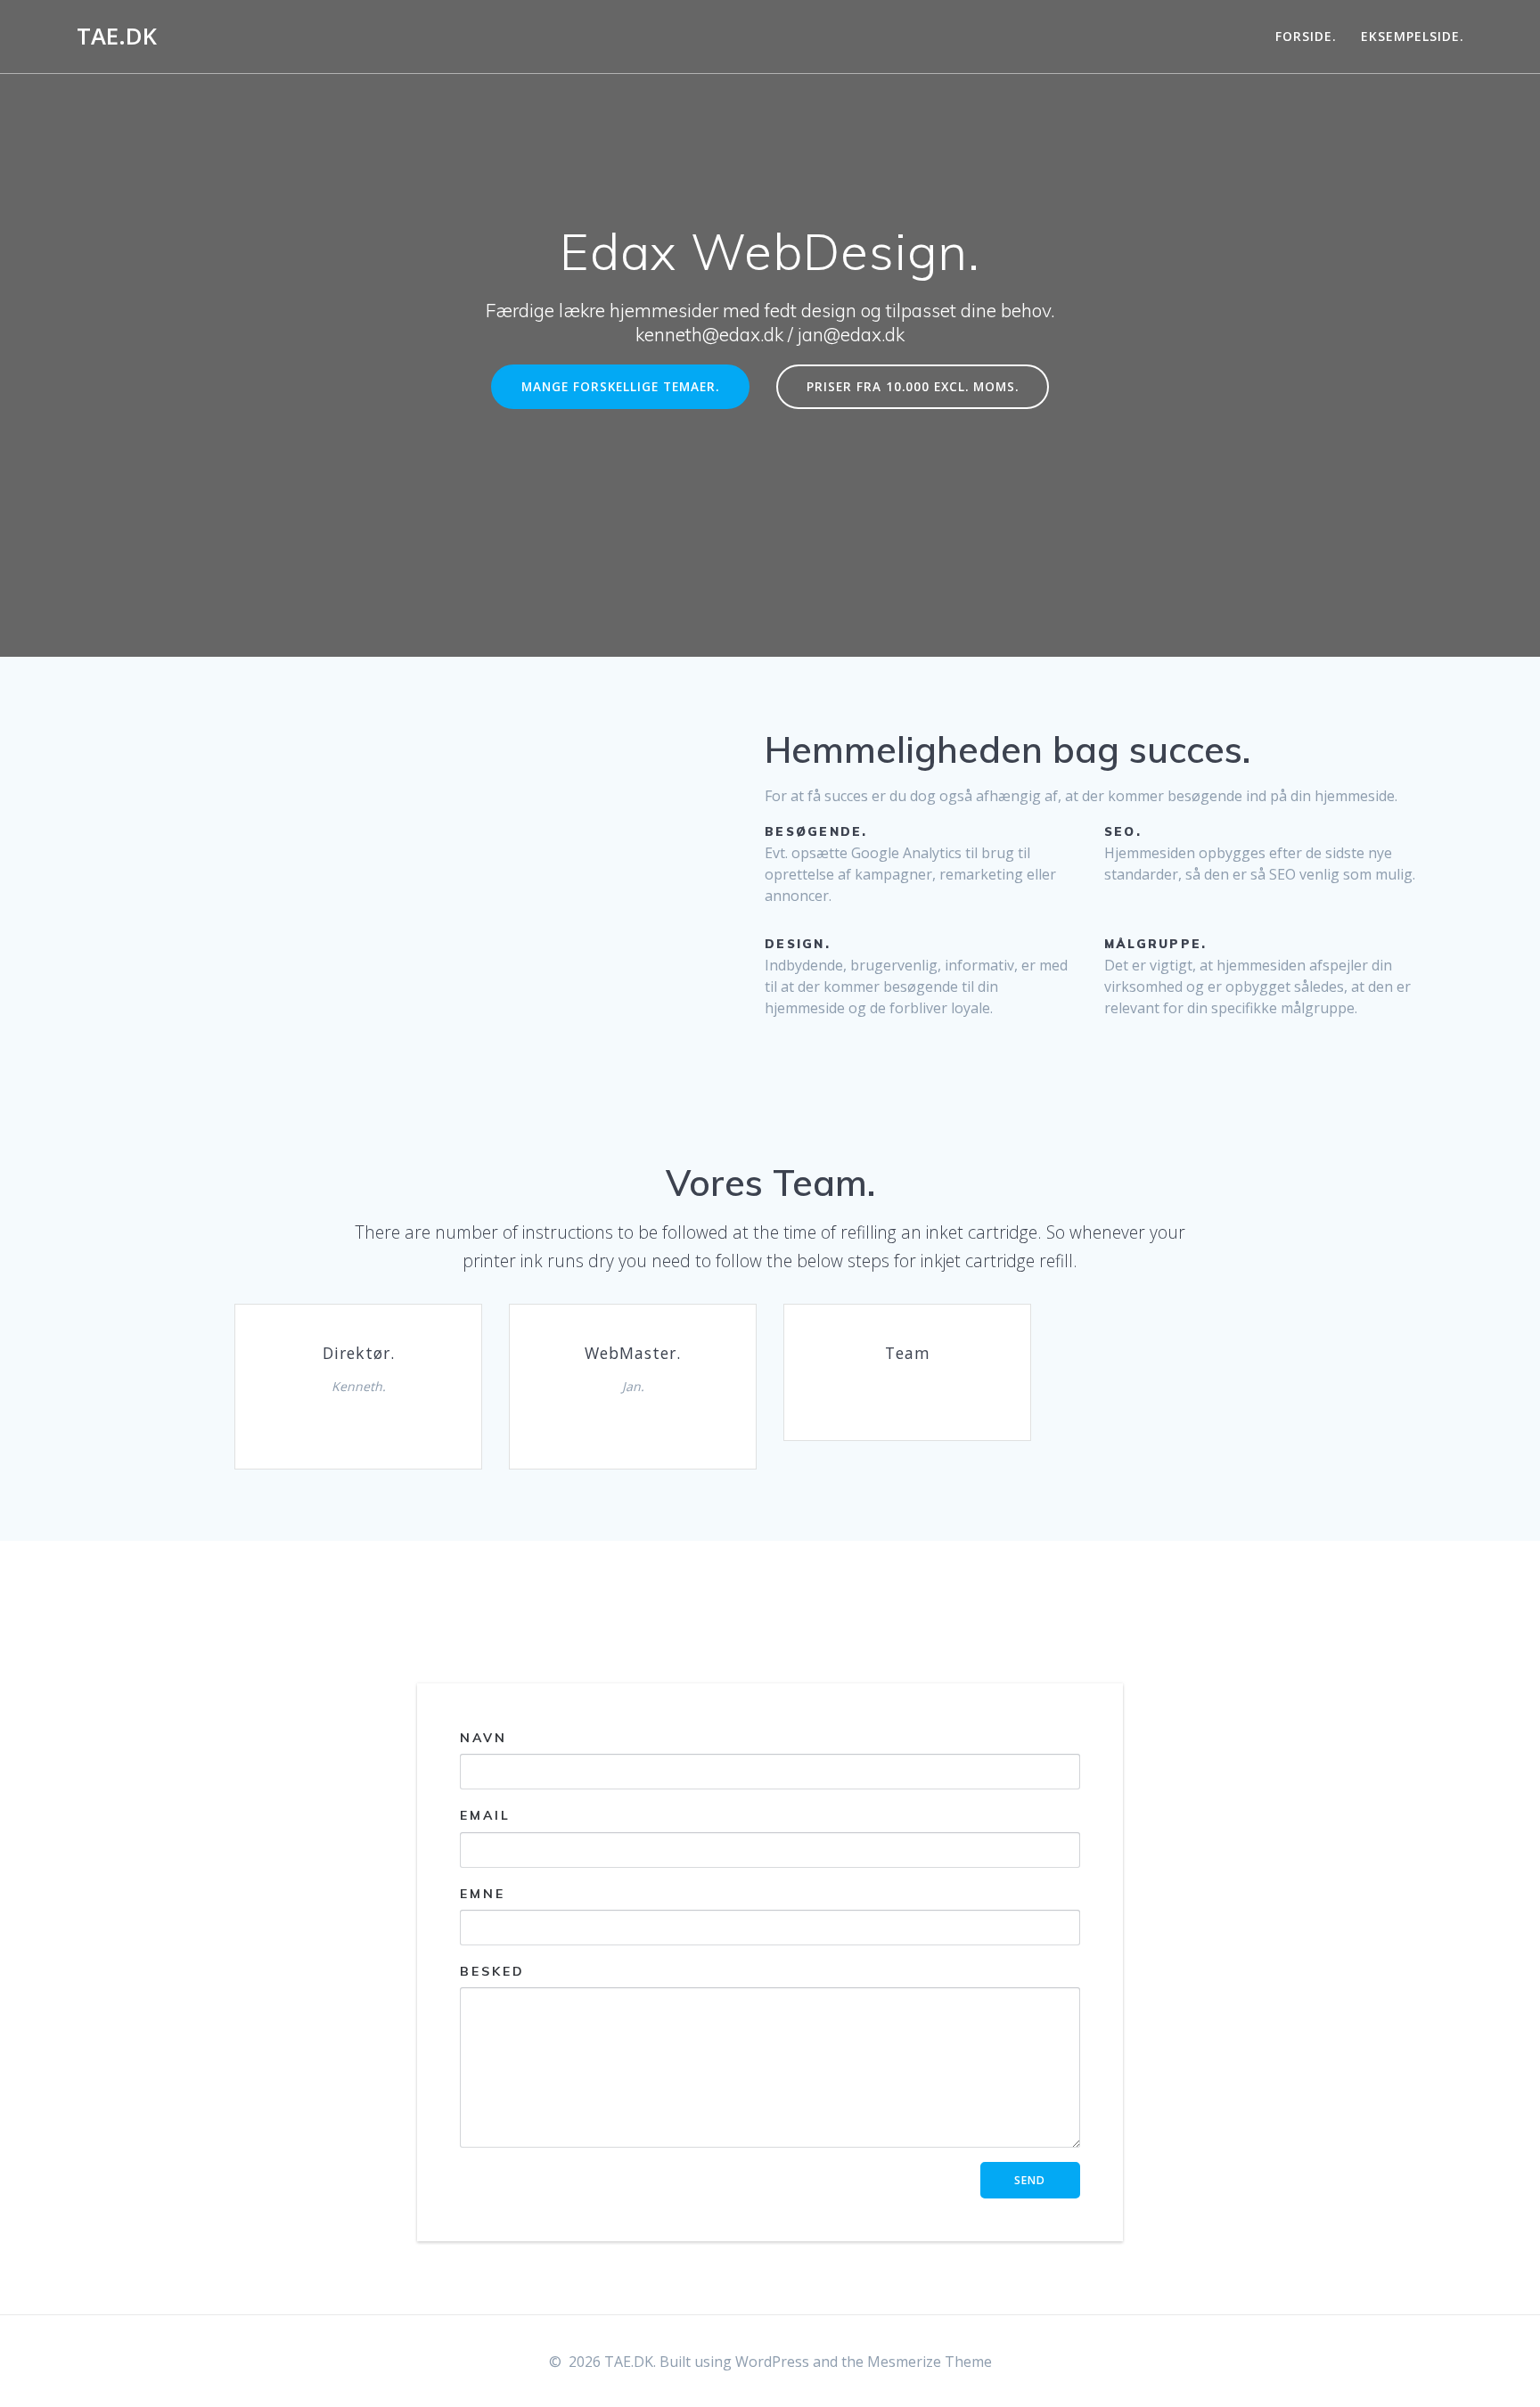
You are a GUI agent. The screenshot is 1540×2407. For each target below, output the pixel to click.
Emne (483, 1894)
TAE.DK (117, 37)
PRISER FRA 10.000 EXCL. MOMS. (913, 386)
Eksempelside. (1413, 36)
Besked (492, 1971)
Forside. (1306, 36)
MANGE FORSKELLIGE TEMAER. (620, 386)
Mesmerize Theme (930, 2362)
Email (485, 1816)
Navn (483, 1738)
